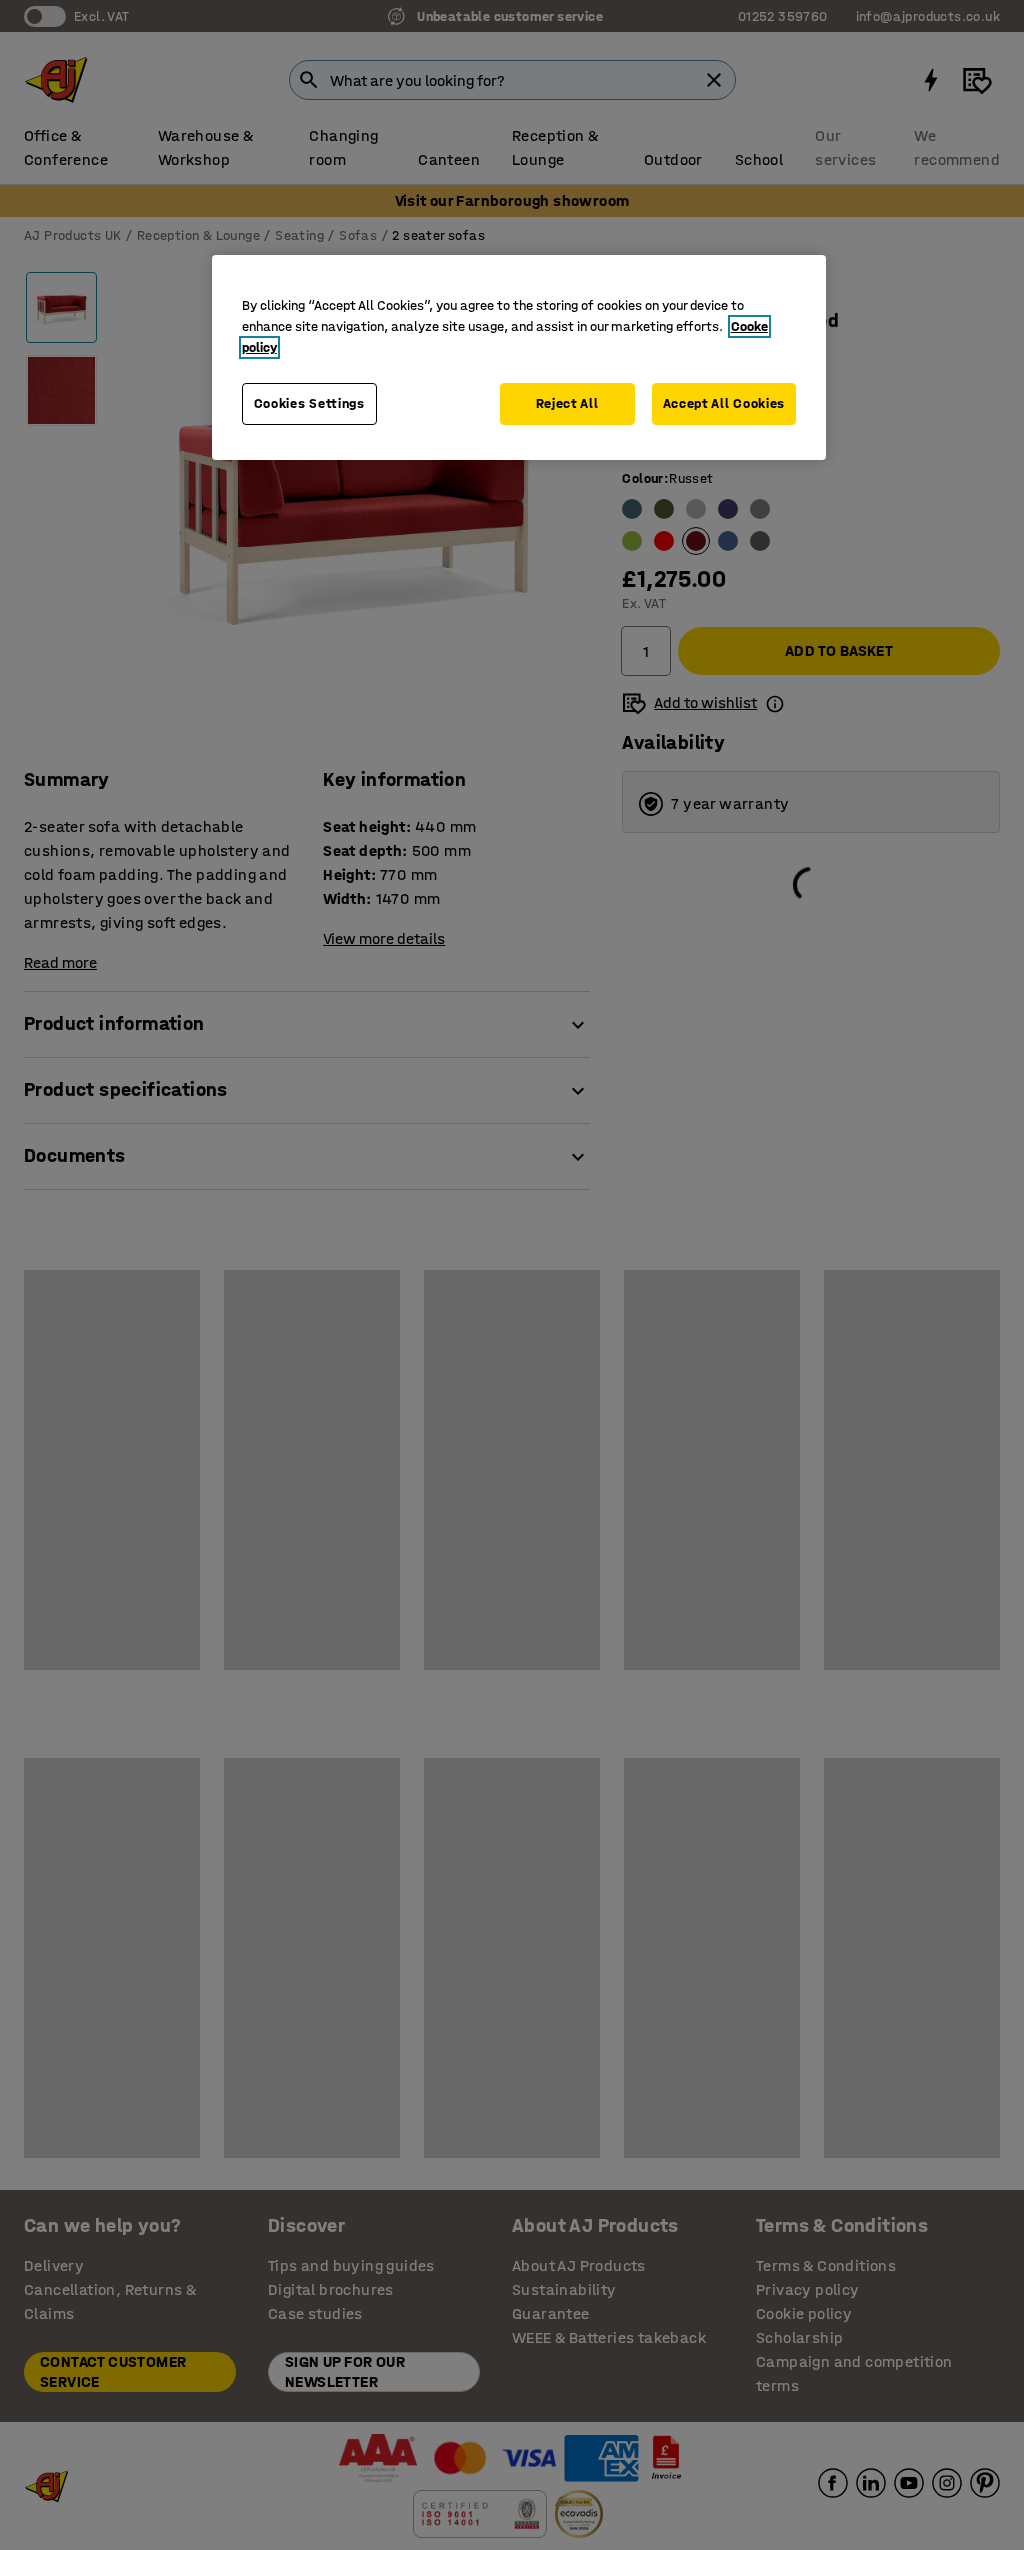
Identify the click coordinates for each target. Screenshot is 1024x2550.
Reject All (567, 403)
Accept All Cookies (724, 403)
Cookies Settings (309, 403)
